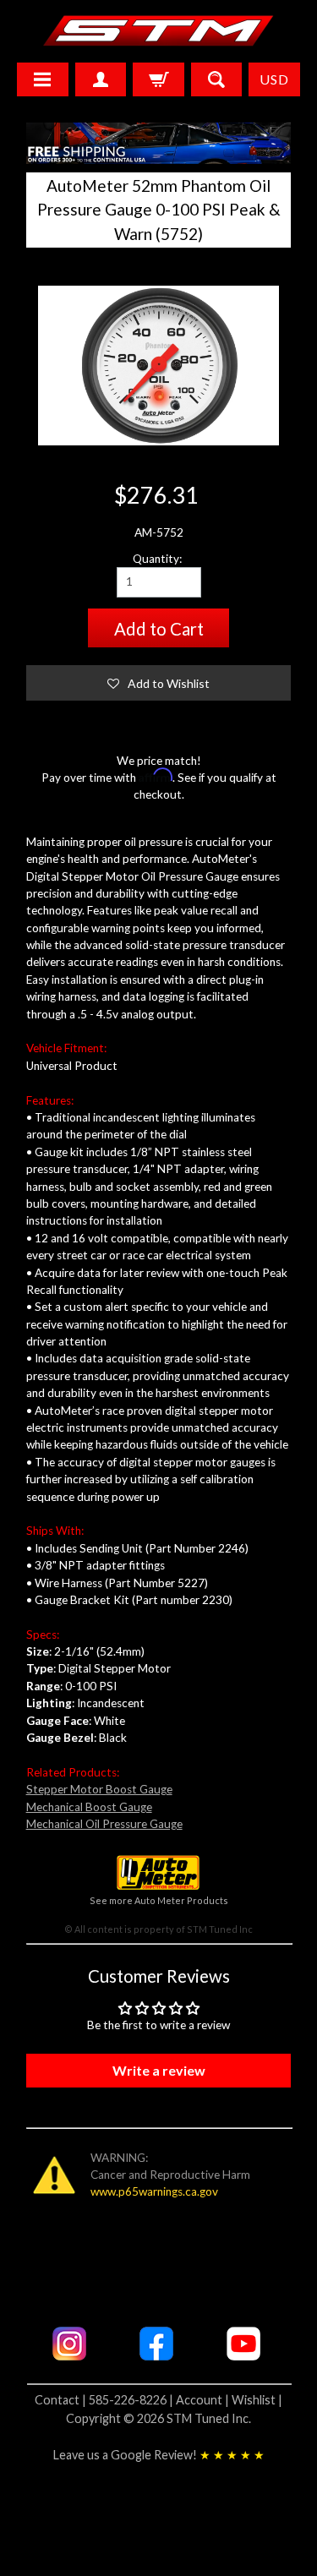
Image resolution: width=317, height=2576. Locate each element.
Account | (204, 2400)
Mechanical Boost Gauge (89, 1807)
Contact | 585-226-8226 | (105, 2400)
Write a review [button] (159, 2070)
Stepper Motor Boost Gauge (99, 1789)
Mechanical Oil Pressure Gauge (104, 1824)
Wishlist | (257, 2400)
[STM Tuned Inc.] (158, 30)
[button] (159, 683)
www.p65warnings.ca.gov (154, 2191)
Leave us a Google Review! (159, 2455)
